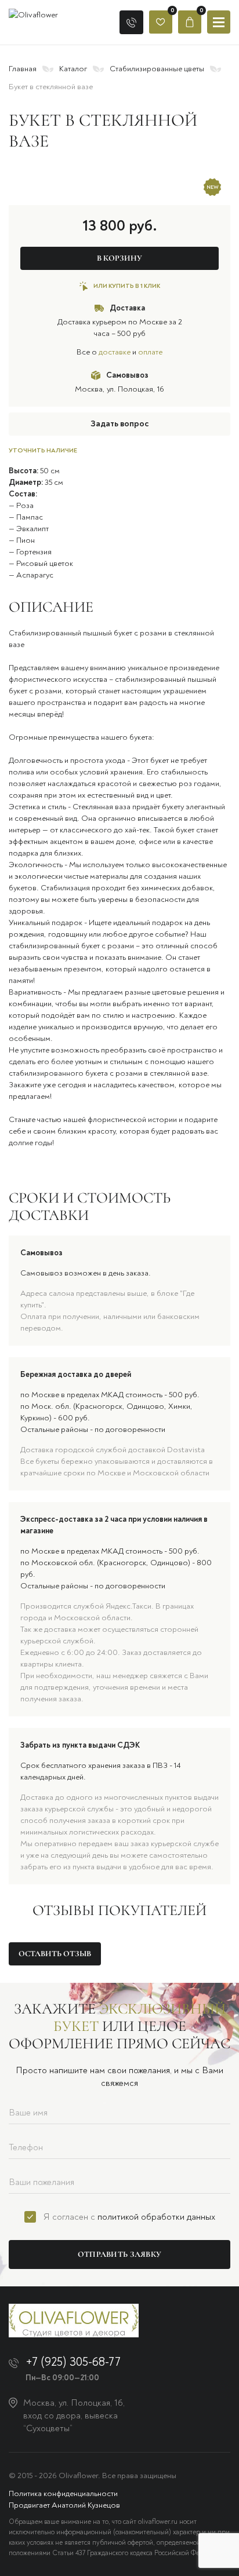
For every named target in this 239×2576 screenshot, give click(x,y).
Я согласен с (129, 2217)
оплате (150, 352)
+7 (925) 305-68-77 (73, 2362)
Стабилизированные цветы (157, 69)
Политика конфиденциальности (63, 2493)
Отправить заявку (119, 2254)
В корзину (119, 258)
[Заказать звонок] (131, 22)
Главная (23, 69)
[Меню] (219, 22)
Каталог (73, 69)
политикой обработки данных (156, 2217)
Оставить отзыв (55, 1954)
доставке (115, 352)
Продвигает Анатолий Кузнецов (64, 2505)
